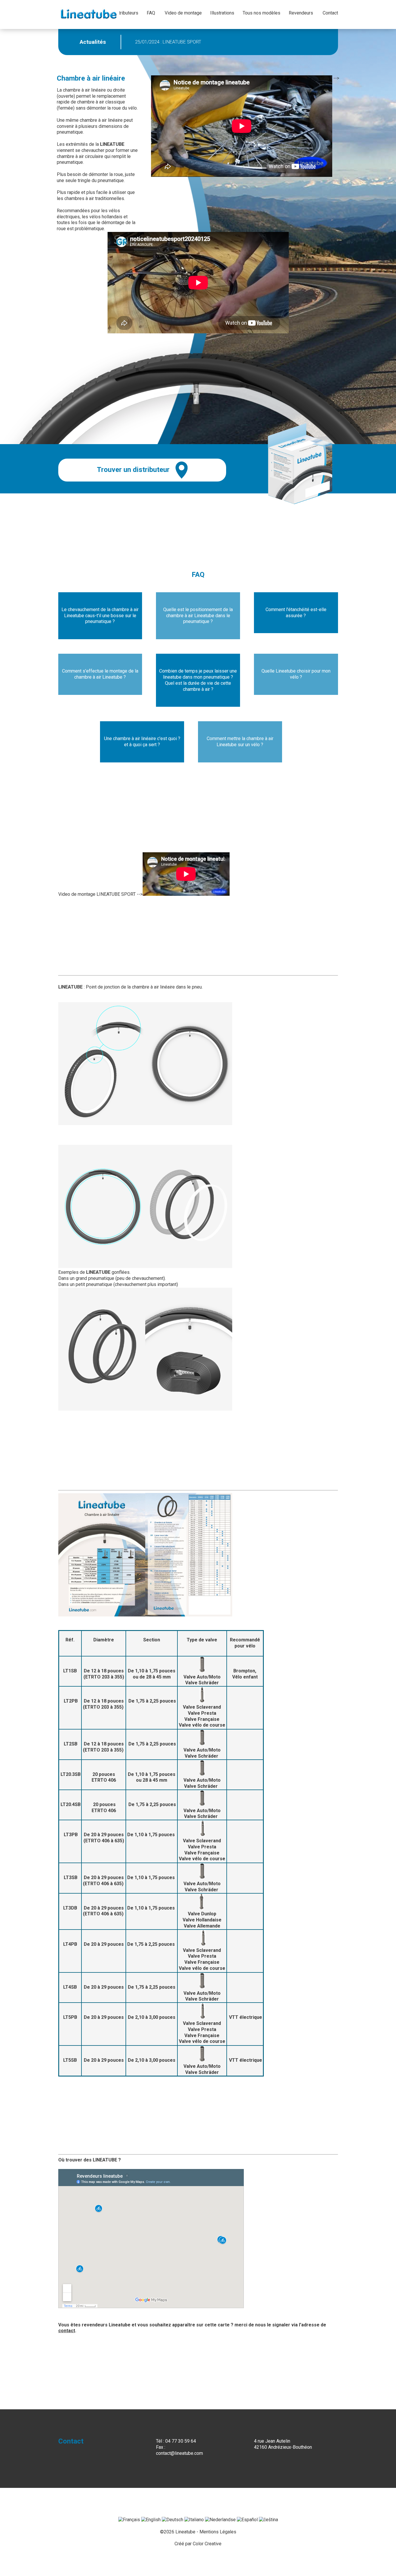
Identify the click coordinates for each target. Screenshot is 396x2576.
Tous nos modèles (261, 13)
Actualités (93, 42)
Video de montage (183, 13)
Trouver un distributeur (133, 470)
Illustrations (222, 13)
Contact (330, 13)
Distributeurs (125, 13)
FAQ (151, 13)
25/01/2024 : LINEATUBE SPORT (168, 42)
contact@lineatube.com (179, 2453)
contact (67, 2331)
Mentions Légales (218, 2532)
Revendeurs (301, 13)
